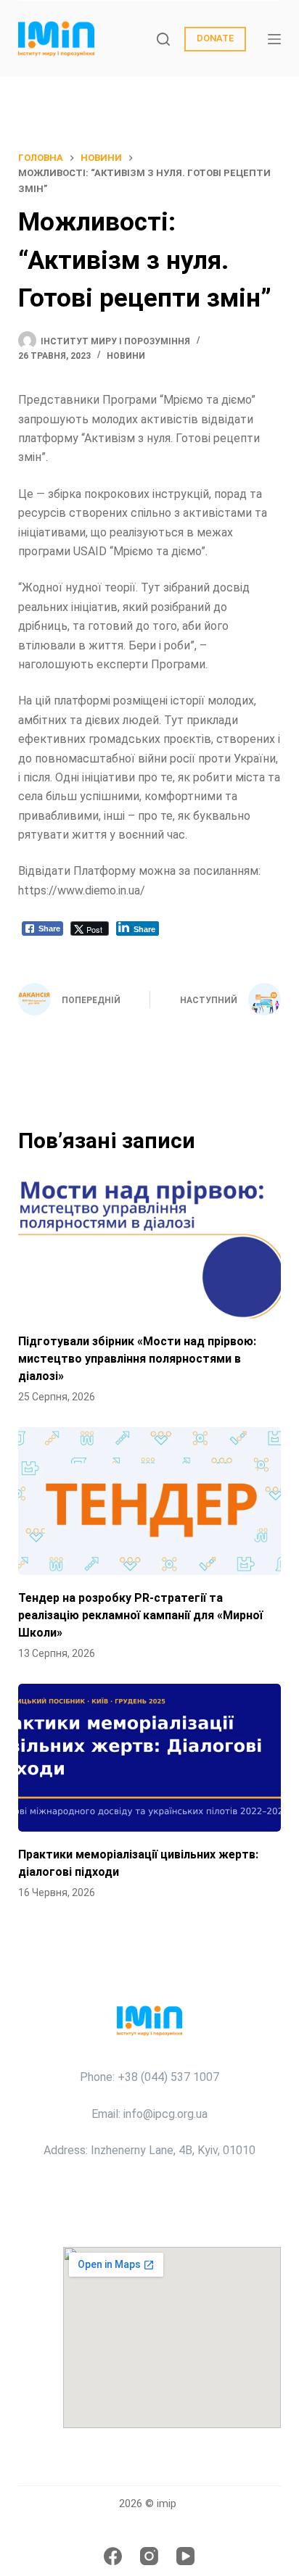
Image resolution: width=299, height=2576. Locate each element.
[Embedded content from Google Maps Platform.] (172, 2338)
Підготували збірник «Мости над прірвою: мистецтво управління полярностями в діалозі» (137, 1359)
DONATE (215, 38)
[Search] (163, 39)
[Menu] (274, 39)
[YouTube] (185, 2556)
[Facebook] (113, 2556)
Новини (126, 356)
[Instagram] (149, 2556)
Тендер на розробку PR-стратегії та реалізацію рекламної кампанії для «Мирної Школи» (140, 1615)
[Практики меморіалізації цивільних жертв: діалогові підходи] (150, 1758)
